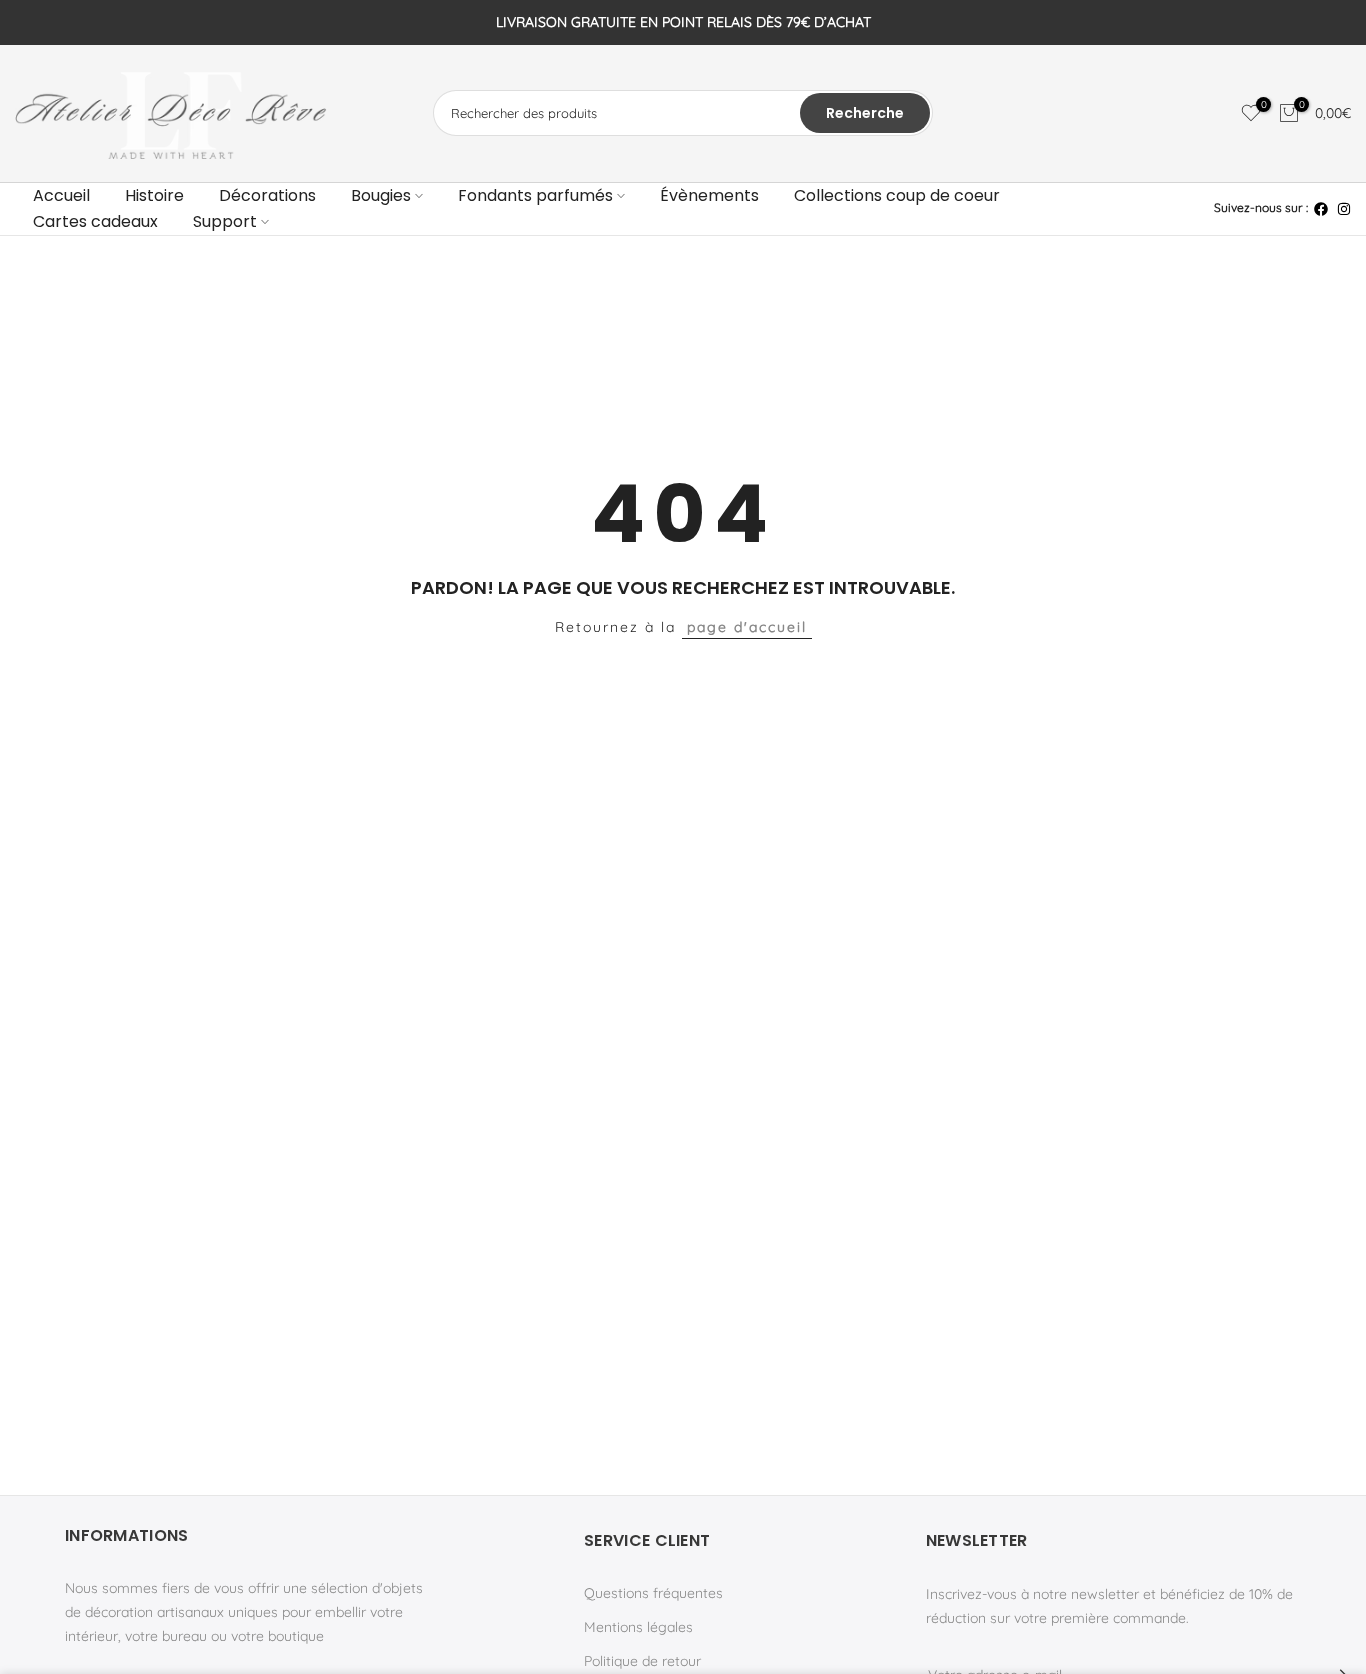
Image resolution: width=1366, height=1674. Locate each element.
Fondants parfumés (535, 195)
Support (225, 221)
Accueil (61, 195)
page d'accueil (747, 627)
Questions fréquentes (653, 1593)
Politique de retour (642, 1661)
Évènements (709, 195)
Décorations (267, 195)
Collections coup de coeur (897, 195)
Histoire (154, 195)
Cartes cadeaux (95, 221)
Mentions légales (638, 1627)
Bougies (381, 195)
